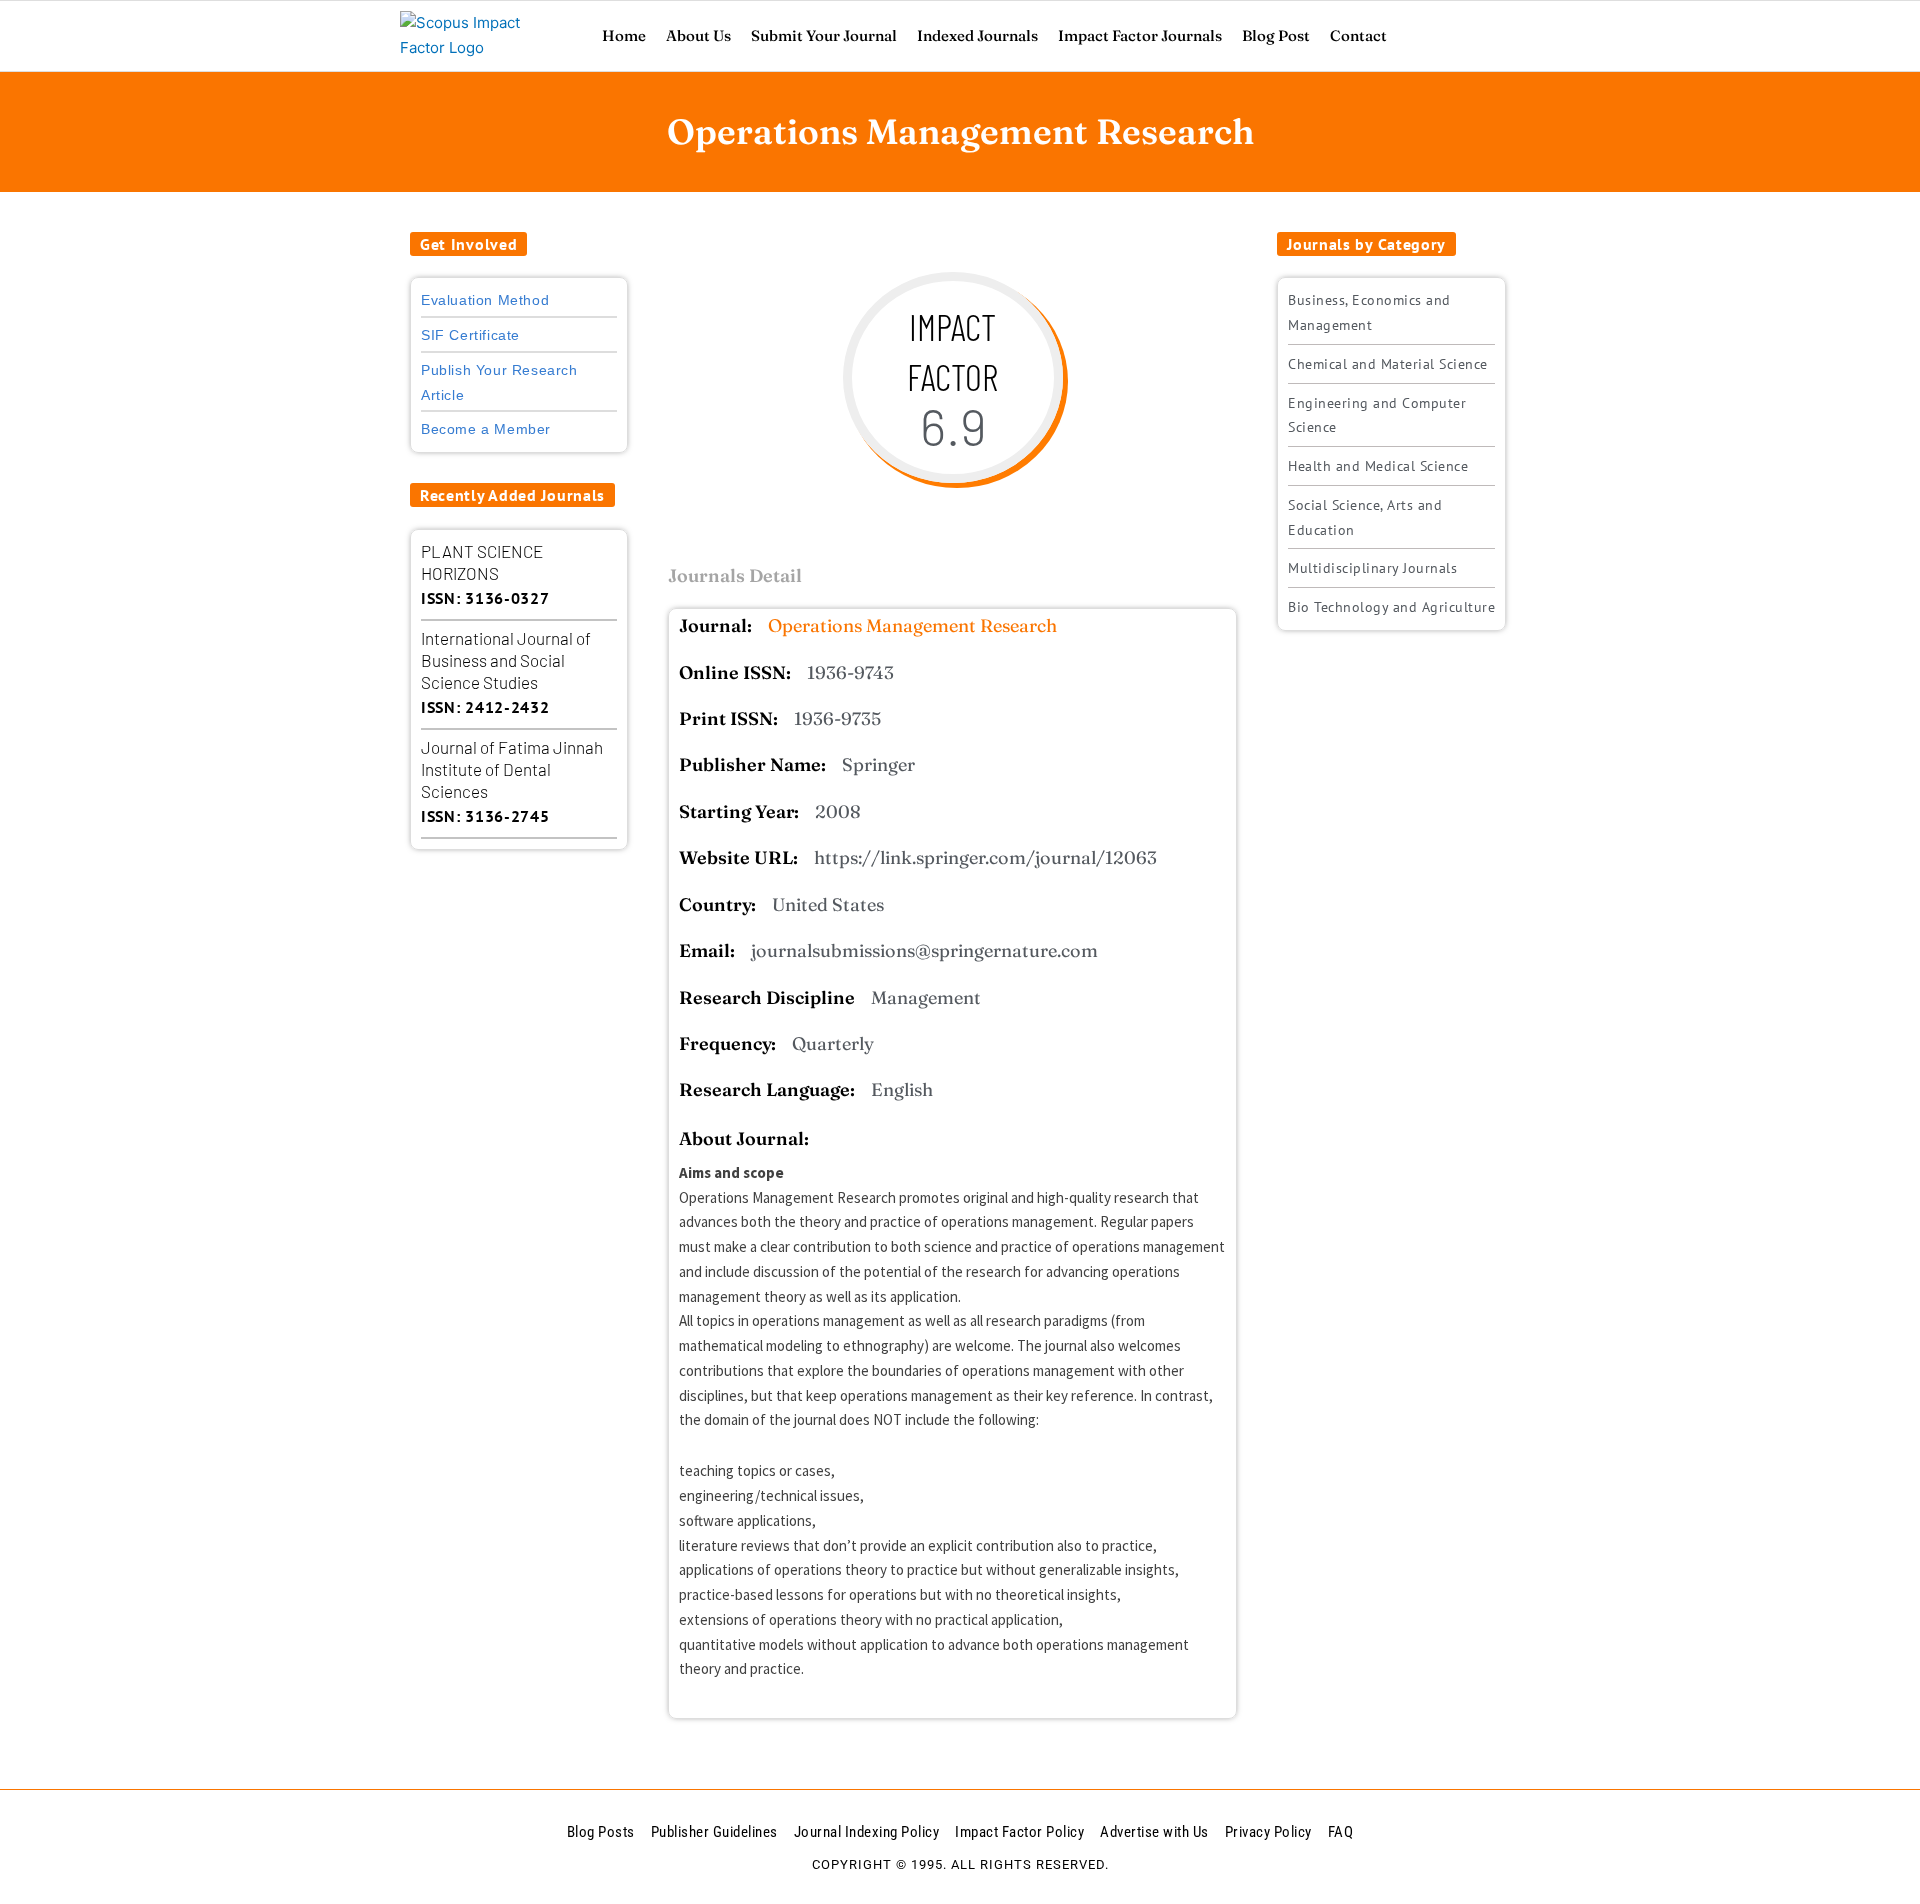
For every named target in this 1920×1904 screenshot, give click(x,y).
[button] (468, 244)
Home (624, 35)
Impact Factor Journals (1140, 35)
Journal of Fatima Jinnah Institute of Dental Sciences (512, 769)
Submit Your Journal (824, 35)
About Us (698, 35)
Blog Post (1276, 35)
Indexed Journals (977, 35)
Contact (1358, 35)
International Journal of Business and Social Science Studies (506, 660)
